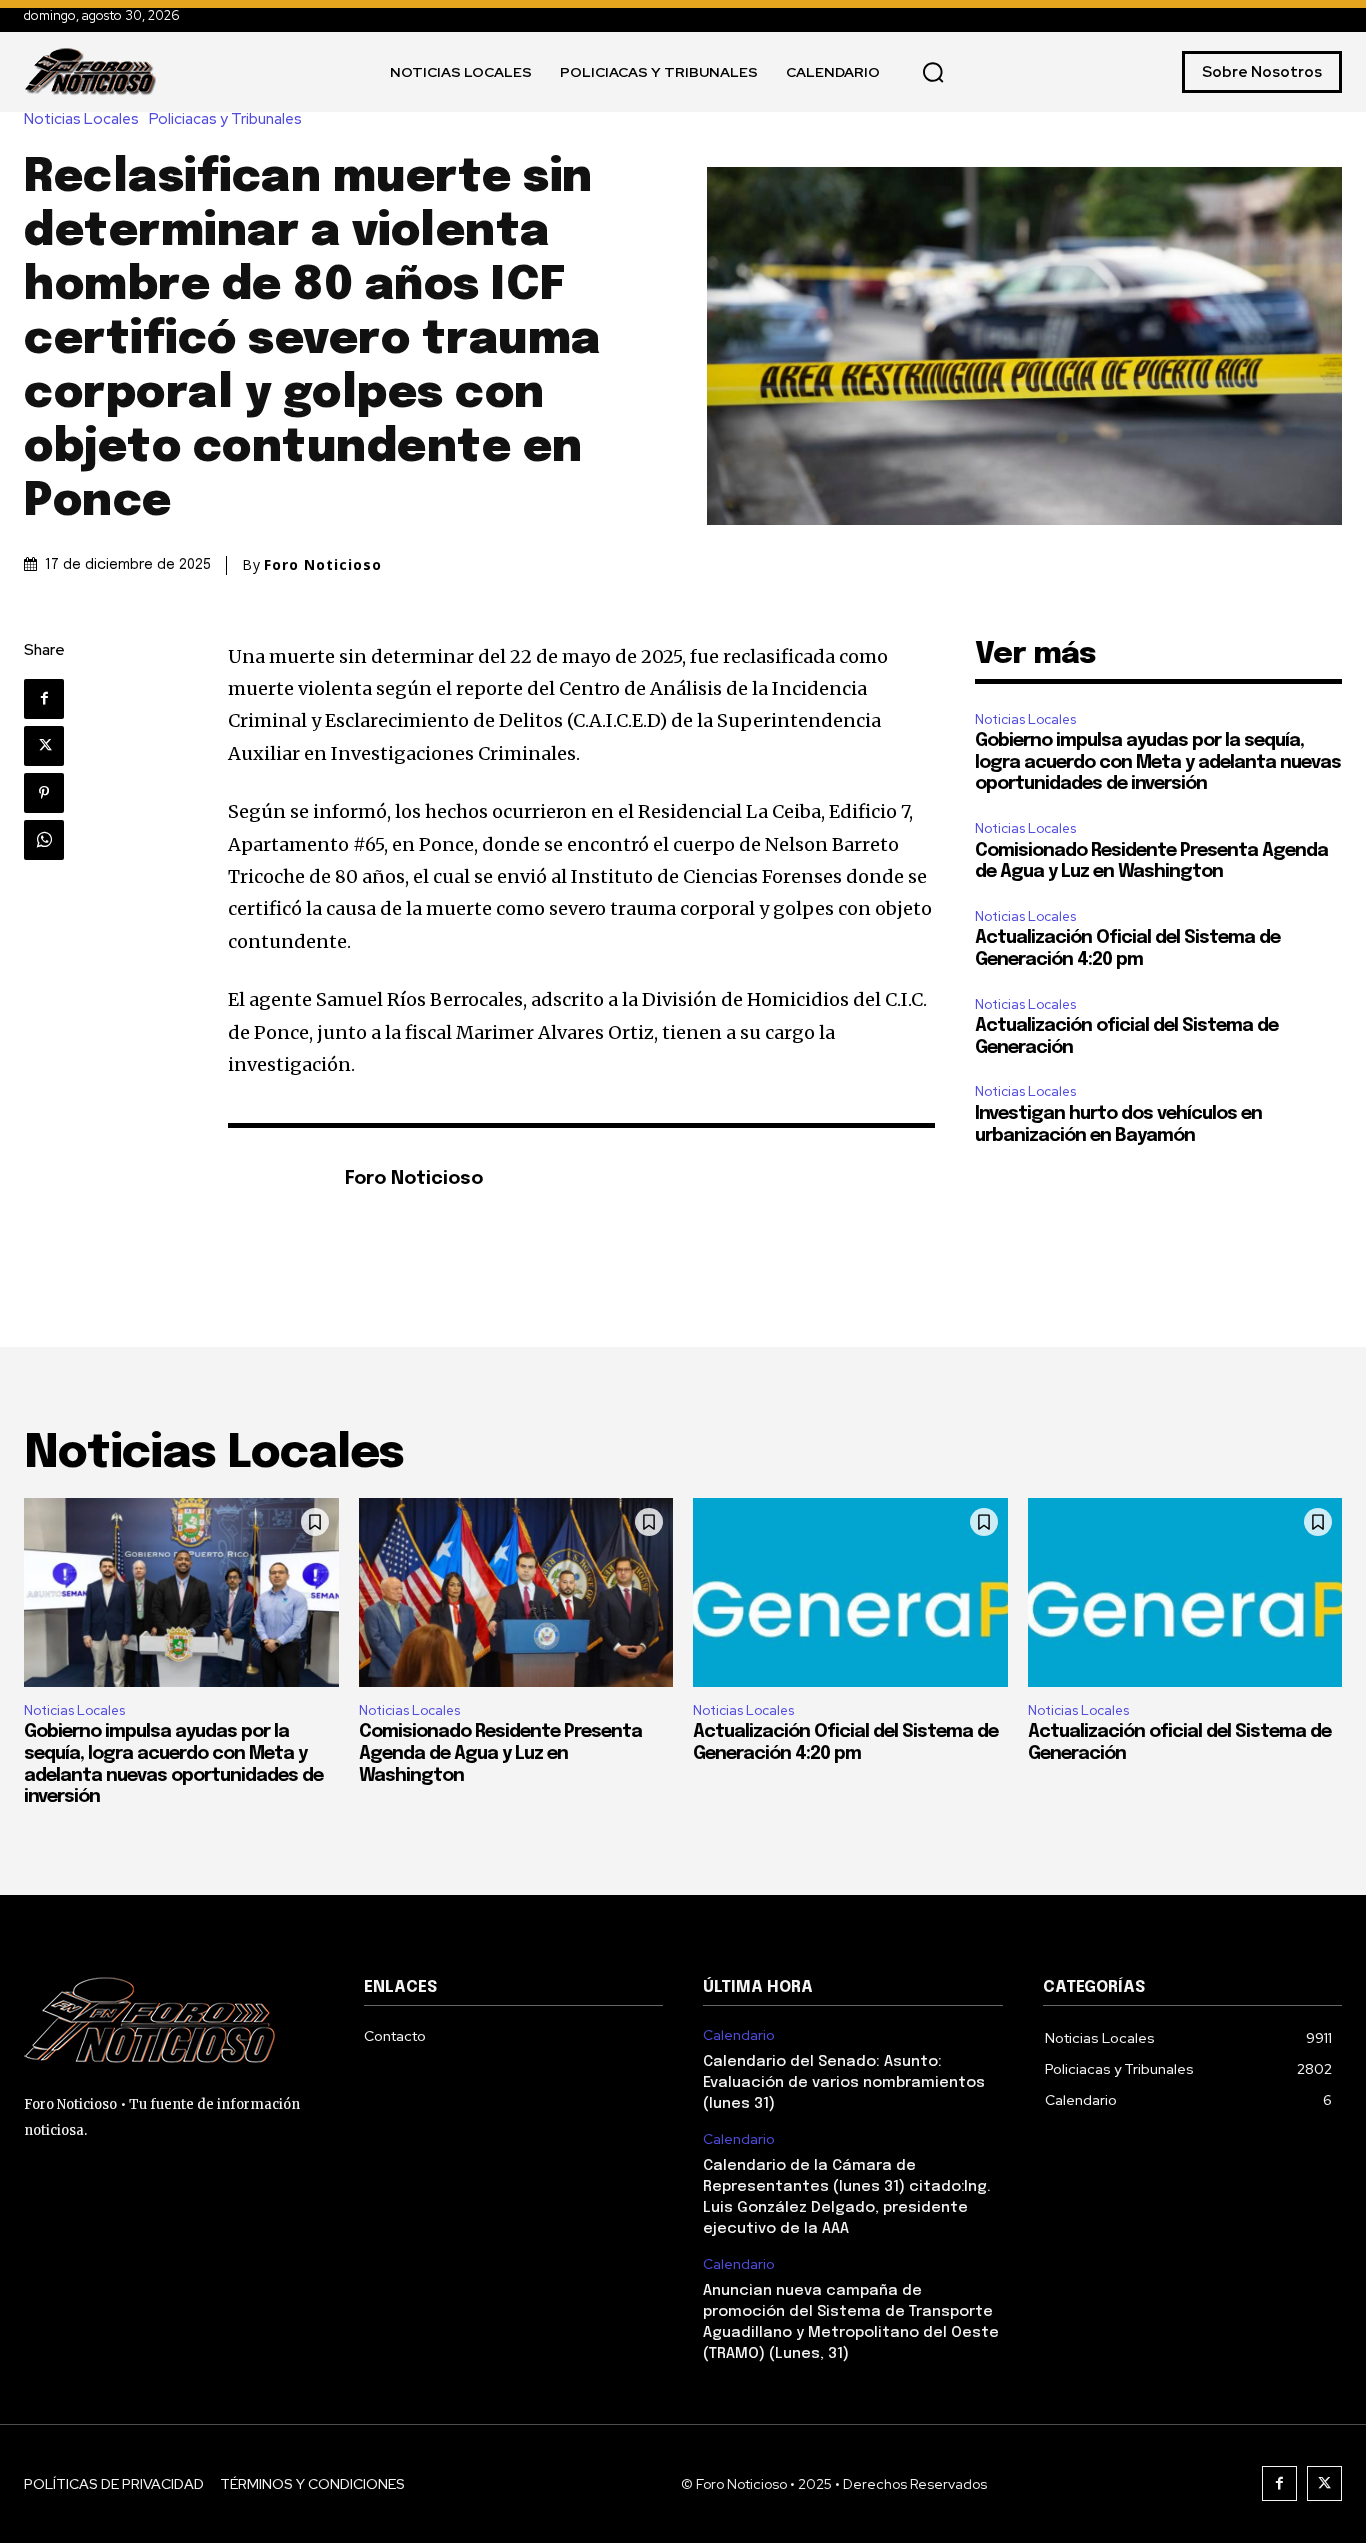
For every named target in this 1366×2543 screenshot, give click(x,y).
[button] (933, 72)
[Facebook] (44, 699)
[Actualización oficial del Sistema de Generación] (1185, 1592)
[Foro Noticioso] (276, 1180)
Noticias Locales (81, 119)
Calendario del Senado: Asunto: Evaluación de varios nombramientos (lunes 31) (844, 2083)
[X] (44, 746)
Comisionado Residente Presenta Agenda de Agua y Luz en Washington (500, 1753)
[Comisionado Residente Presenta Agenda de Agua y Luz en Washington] (516, 1592)
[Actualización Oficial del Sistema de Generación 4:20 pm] (850, 1592)
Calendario (739, 2035)
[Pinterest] (44, 793)
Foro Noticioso (323, 565)
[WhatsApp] (44, 840)
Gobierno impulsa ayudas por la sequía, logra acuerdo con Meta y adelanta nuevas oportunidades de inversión (1158, 762)
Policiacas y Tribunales (225, 119)
